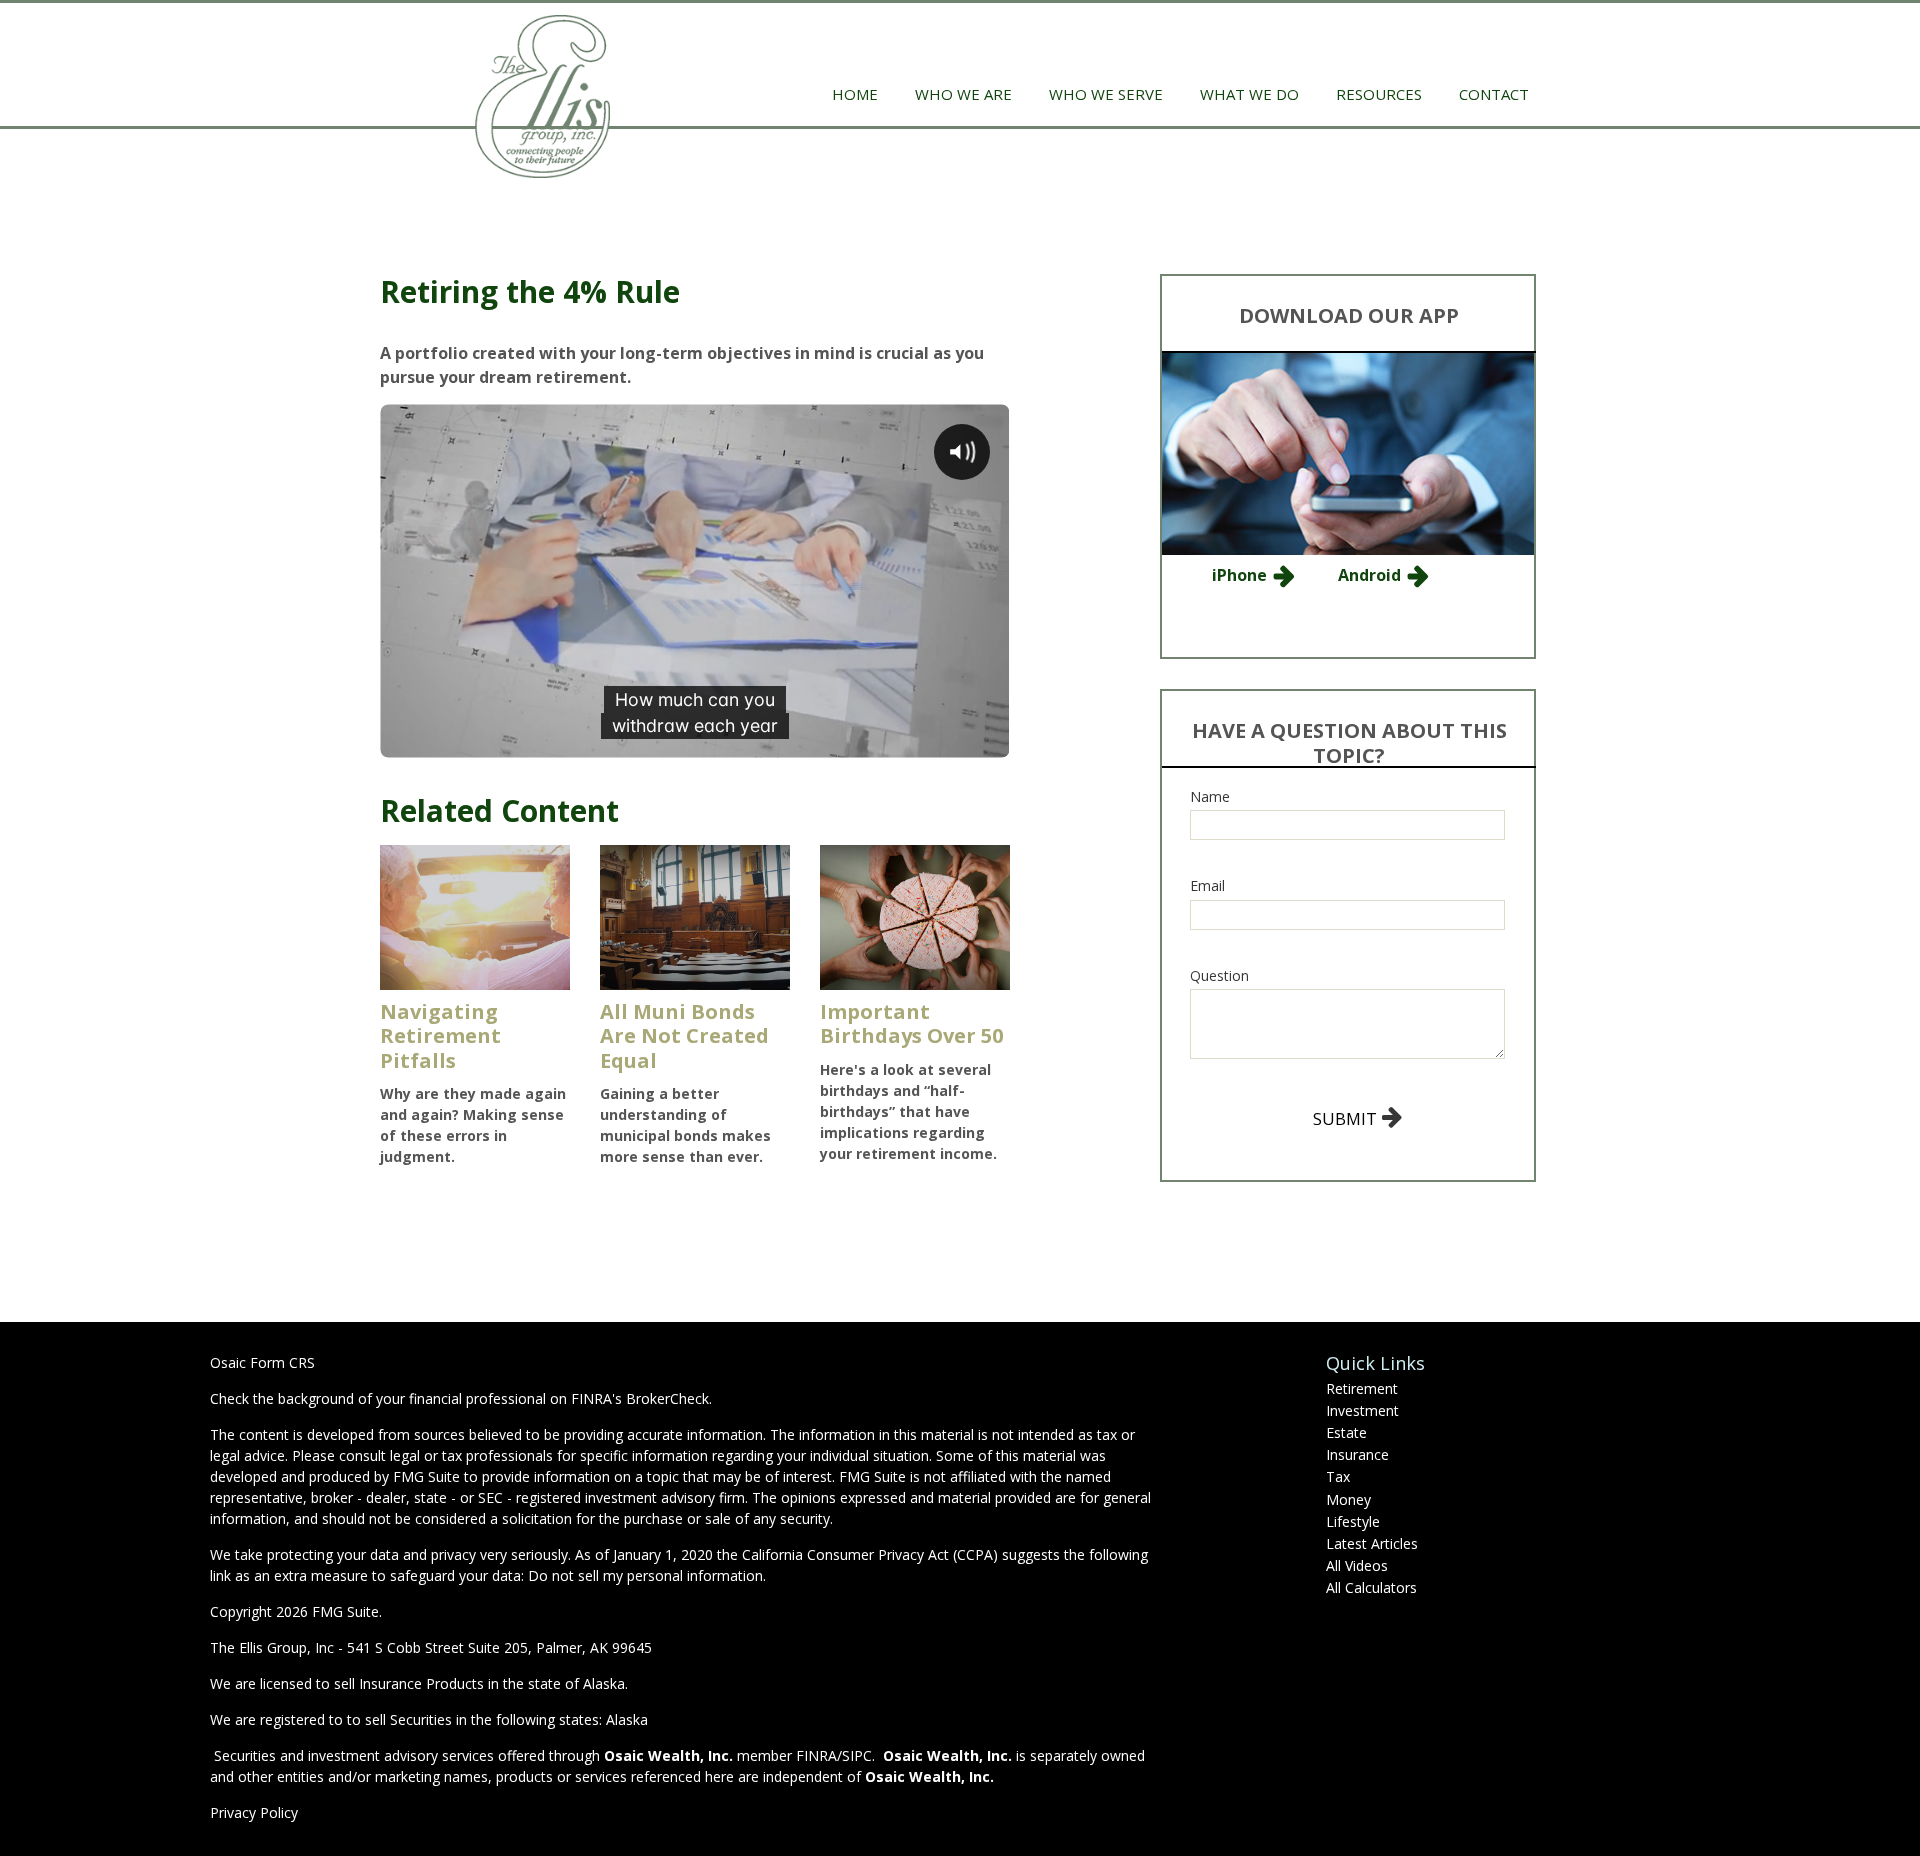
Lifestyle (1353, 1521)
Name (1210, 796)
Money (1348, 1499)
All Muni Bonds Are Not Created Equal (684, 1036)
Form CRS (282, 1362)
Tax (1338, 1476)
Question (1219, 975)
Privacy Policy (254, 1812)
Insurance (1357, 1454)
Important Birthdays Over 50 (911, 1024)
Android (1369, 575)
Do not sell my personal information (645, 1575)
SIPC (857, 1755)
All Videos (1357, 1565)
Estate (1346, 1432)
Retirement (1362, 1388)
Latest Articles (1372, 1543)
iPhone (1239, 575)
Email (1207, 885)
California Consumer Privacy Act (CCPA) (870, 1554)
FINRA (816, 1755)
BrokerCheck (667, 1398)
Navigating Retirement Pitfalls (440, 1036)
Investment (1362, 1410)
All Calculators (1371, 1587)
